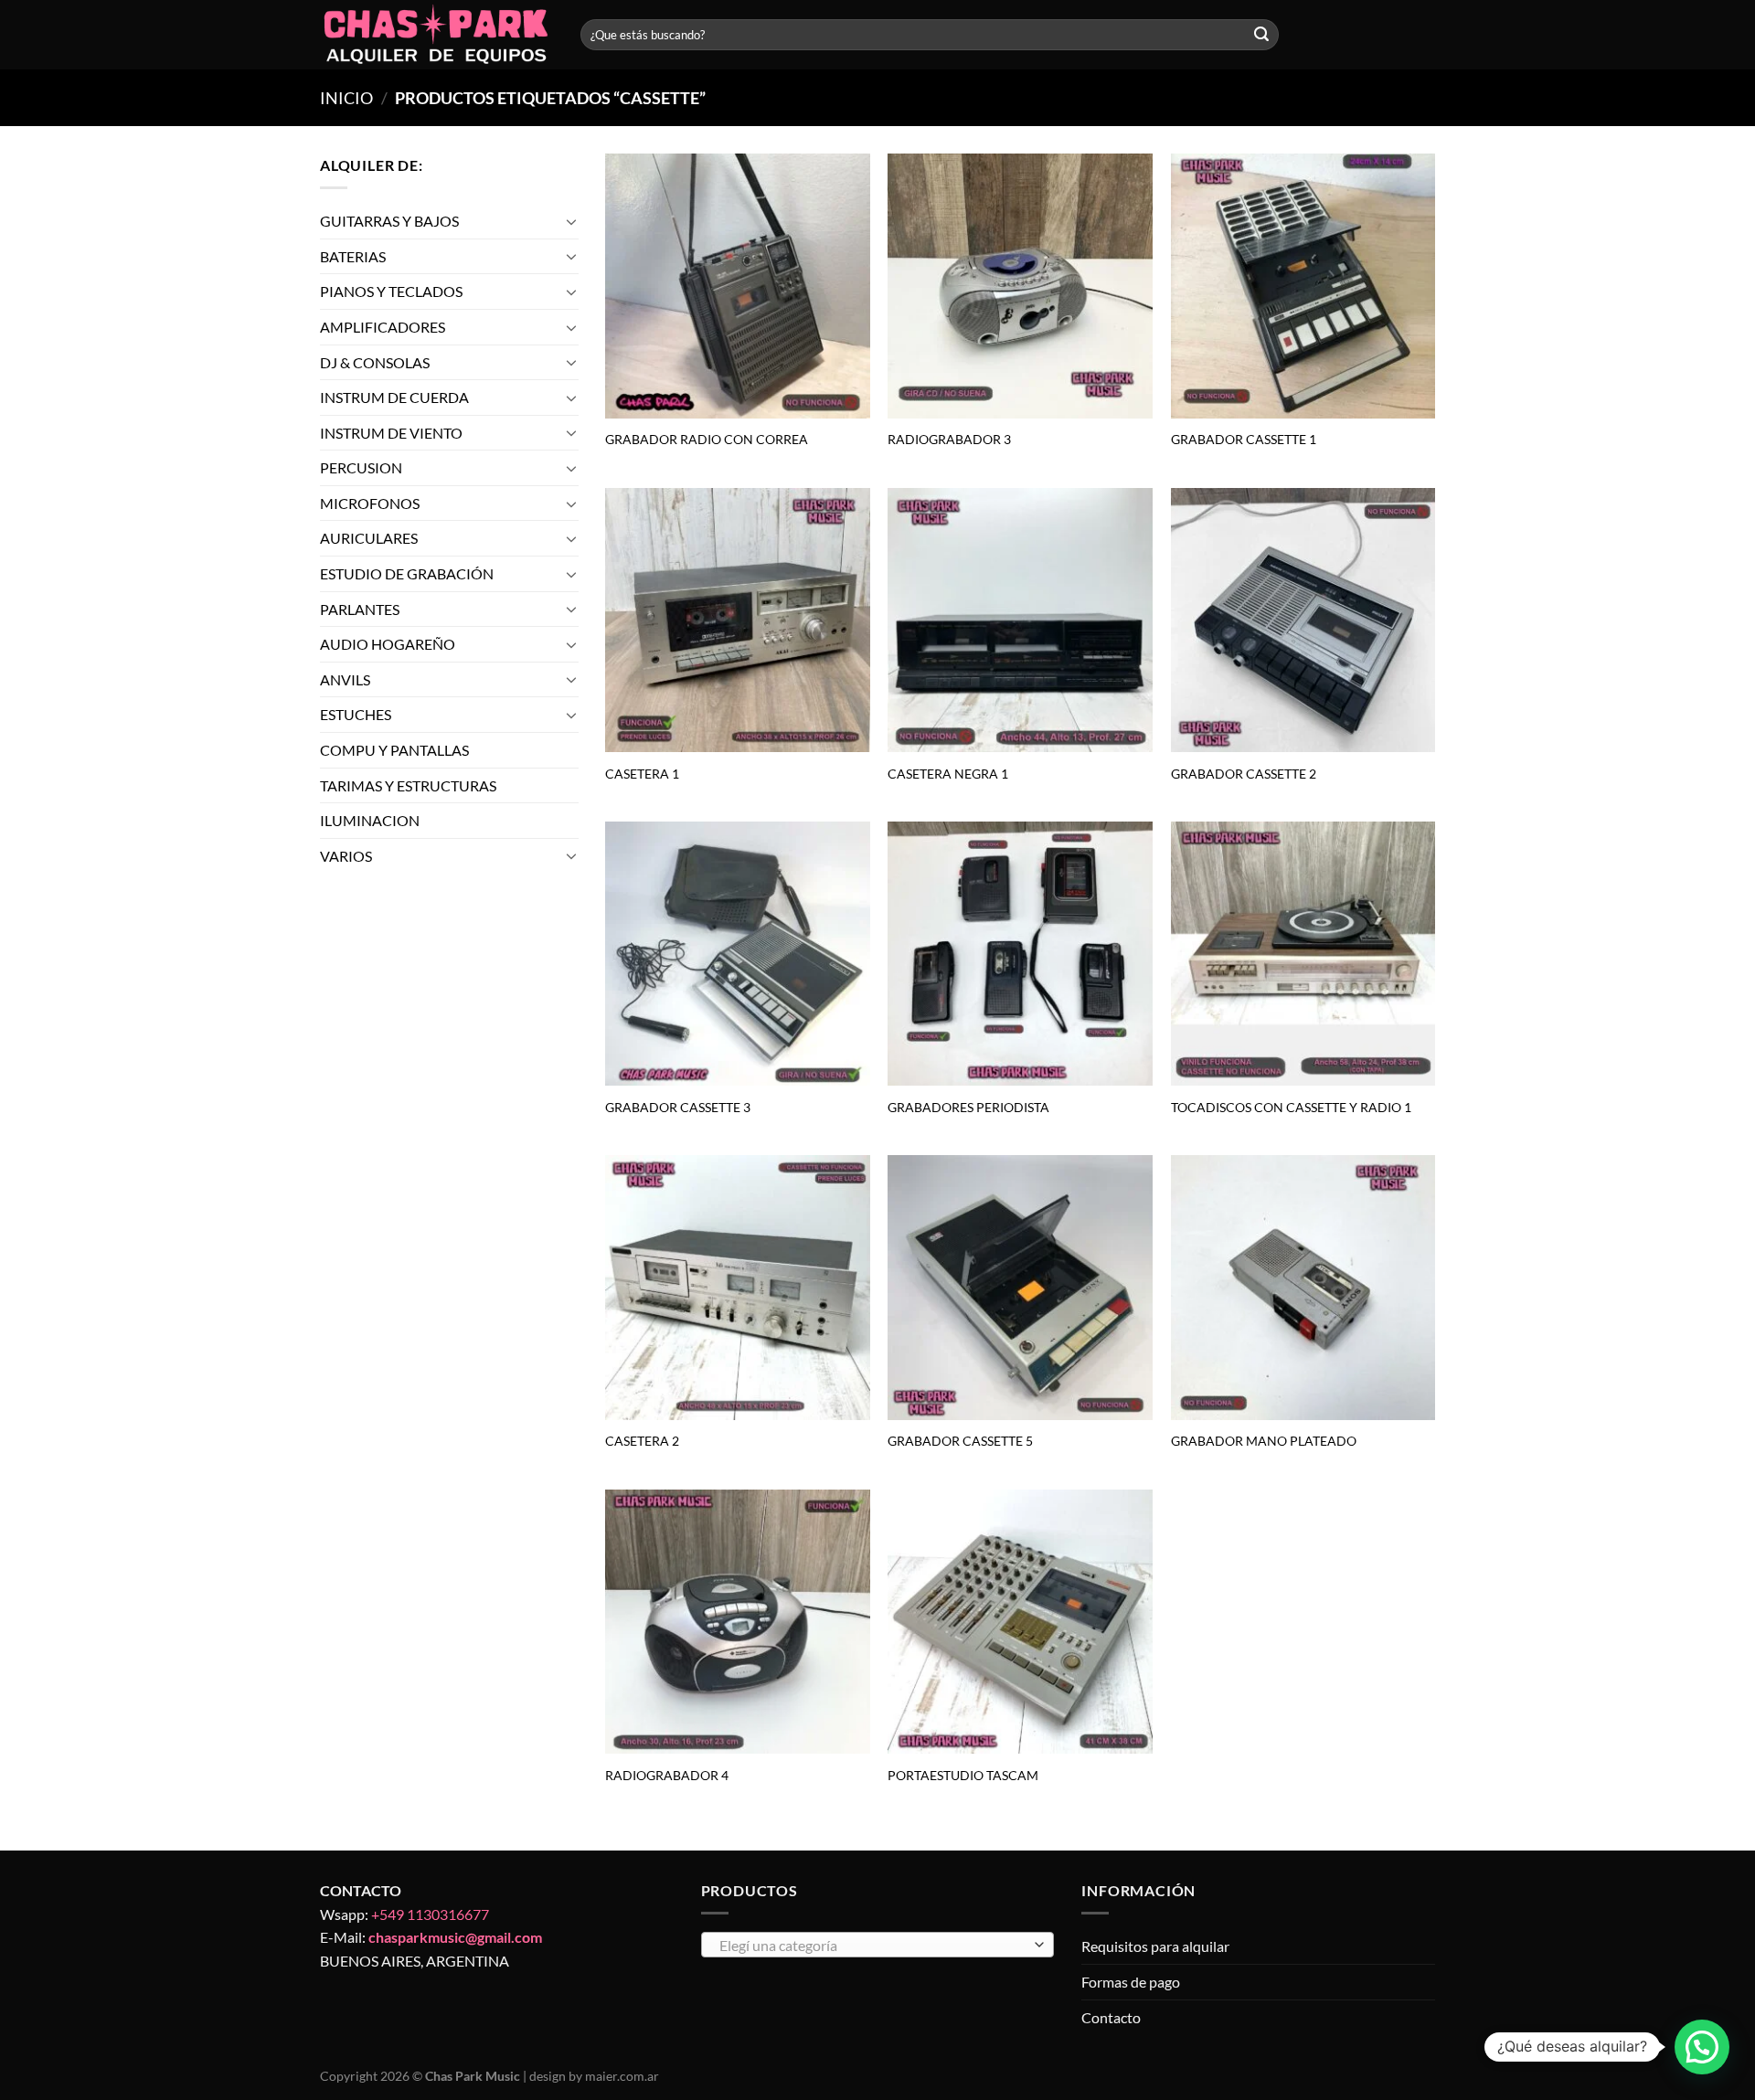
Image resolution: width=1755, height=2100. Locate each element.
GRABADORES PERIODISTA (968, 1107)
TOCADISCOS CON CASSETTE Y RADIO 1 (1291, 1107)
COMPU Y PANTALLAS (394, 750)
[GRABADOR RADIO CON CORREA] (738, 286)
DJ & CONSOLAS (375, 362)
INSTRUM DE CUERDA (394, 397)
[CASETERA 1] (738, 620)
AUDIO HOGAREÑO (388, 644)
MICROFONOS (370, 503)
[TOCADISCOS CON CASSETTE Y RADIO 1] (1303, 954)
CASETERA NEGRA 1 (948, 774)
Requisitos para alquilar (1155, 1946)
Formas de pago (1131, 1982)
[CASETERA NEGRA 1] (1020, 620)
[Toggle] (571, 221)
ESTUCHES (356, 715)
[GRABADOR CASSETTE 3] (738, 954)
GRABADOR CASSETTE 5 (960, 1441)
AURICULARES (369, 539)
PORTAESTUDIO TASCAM (963, 1775)
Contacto (1111, 2017)
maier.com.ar (622, 2076)
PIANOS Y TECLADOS (391, 291)
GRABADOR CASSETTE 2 (1244, 774)
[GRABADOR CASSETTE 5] (1020, 1288)
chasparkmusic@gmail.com (455, 1937)
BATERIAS (353, 256)
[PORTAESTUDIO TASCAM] (1020, 1622)
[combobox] (878, 1945)
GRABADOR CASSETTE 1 (1244, 439)
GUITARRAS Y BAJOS (389, 221)
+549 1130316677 (430, 1914)
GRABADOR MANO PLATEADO (1264, 1441)
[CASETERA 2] (738, 1288)
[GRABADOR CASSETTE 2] (1303, 620)
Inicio (346, 98)
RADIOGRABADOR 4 (667, 1775)
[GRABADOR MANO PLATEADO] (1303, 1288)
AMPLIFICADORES (383, 327)
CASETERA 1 (642, 774)
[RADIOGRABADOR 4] (738, 1622)
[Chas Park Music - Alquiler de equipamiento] (436, 35)
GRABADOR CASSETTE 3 (678, 1107)
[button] (1702, 2047)
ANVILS (345, 679)
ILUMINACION (370, 820)
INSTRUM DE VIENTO (391, 433)
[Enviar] (1261, 35)
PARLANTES (360, 609)
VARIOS (346, 856)
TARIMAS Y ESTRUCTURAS (408, 785)
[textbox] (872, 1946)
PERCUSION (361, 467)
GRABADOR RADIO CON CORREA (707, 439)
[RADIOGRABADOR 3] (1020, 286)
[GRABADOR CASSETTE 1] (1303, 286)
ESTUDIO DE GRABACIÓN (407, 573)
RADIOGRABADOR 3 (949, 439)
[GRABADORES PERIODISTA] (1020, 954)
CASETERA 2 (642, 1441)
